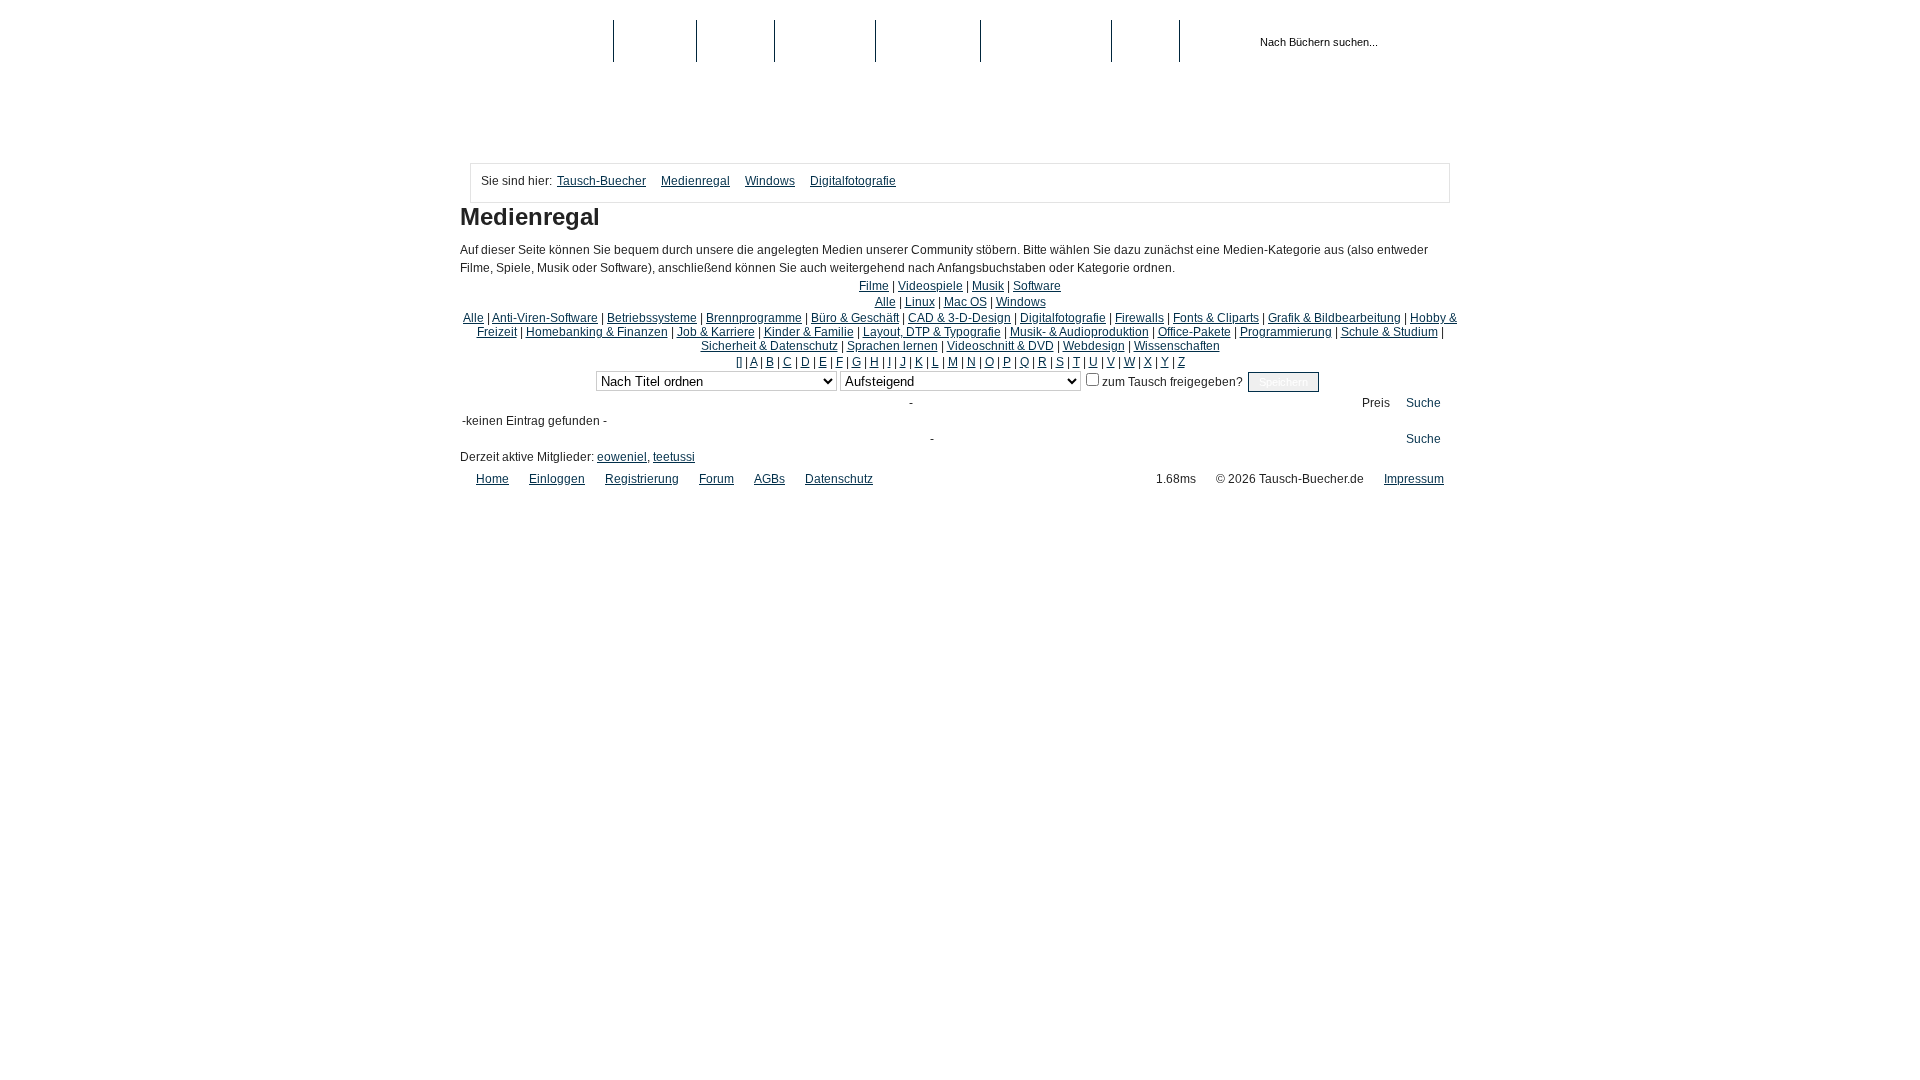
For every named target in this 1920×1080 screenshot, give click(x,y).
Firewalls (1139, 318)
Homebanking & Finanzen (597, 332)
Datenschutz (839, 479)
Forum (716, 479)
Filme (874, 286)
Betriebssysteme (652, 318)
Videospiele (930, 286)
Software (1037, 286)
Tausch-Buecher (541, 41)
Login (1145, 41)
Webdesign (1094, 346)
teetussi (674, 457)
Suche (1423, 403)
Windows (770, 181)
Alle (885, 302)
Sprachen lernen (892, 346)
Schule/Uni (928, 41)
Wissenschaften (1177, 346)
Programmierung (1286, 332)
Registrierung (1046, 41)
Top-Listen (825, 41)
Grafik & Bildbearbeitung (1334, 318)
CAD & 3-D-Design (959, 318)
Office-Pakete (1194, 332)
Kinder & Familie (809, 332)
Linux (920, 302)
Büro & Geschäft (855, 318)
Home (492, 479)
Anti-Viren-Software (545, 318)
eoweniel (622, 457)
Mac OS (965, 302)
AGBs (769, 479)
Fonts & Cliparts (1216, 318)
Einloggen (557, 479)
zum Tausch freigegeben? (1171, 382)
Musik (988, 286)
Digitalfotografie (853, 181)
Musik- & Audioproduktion (1079, 332)
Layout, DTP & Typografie (932, 332)
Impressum (1414, 479)
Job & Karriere (716, 332)
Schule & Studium (1389, 332)
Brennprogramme (754, 318)
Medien (735, 41)
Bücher (655, 41)
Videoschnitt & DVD (1000, 346)
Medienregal (695, 181)
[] (739, 362)
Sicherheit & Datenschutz (769, 346)
